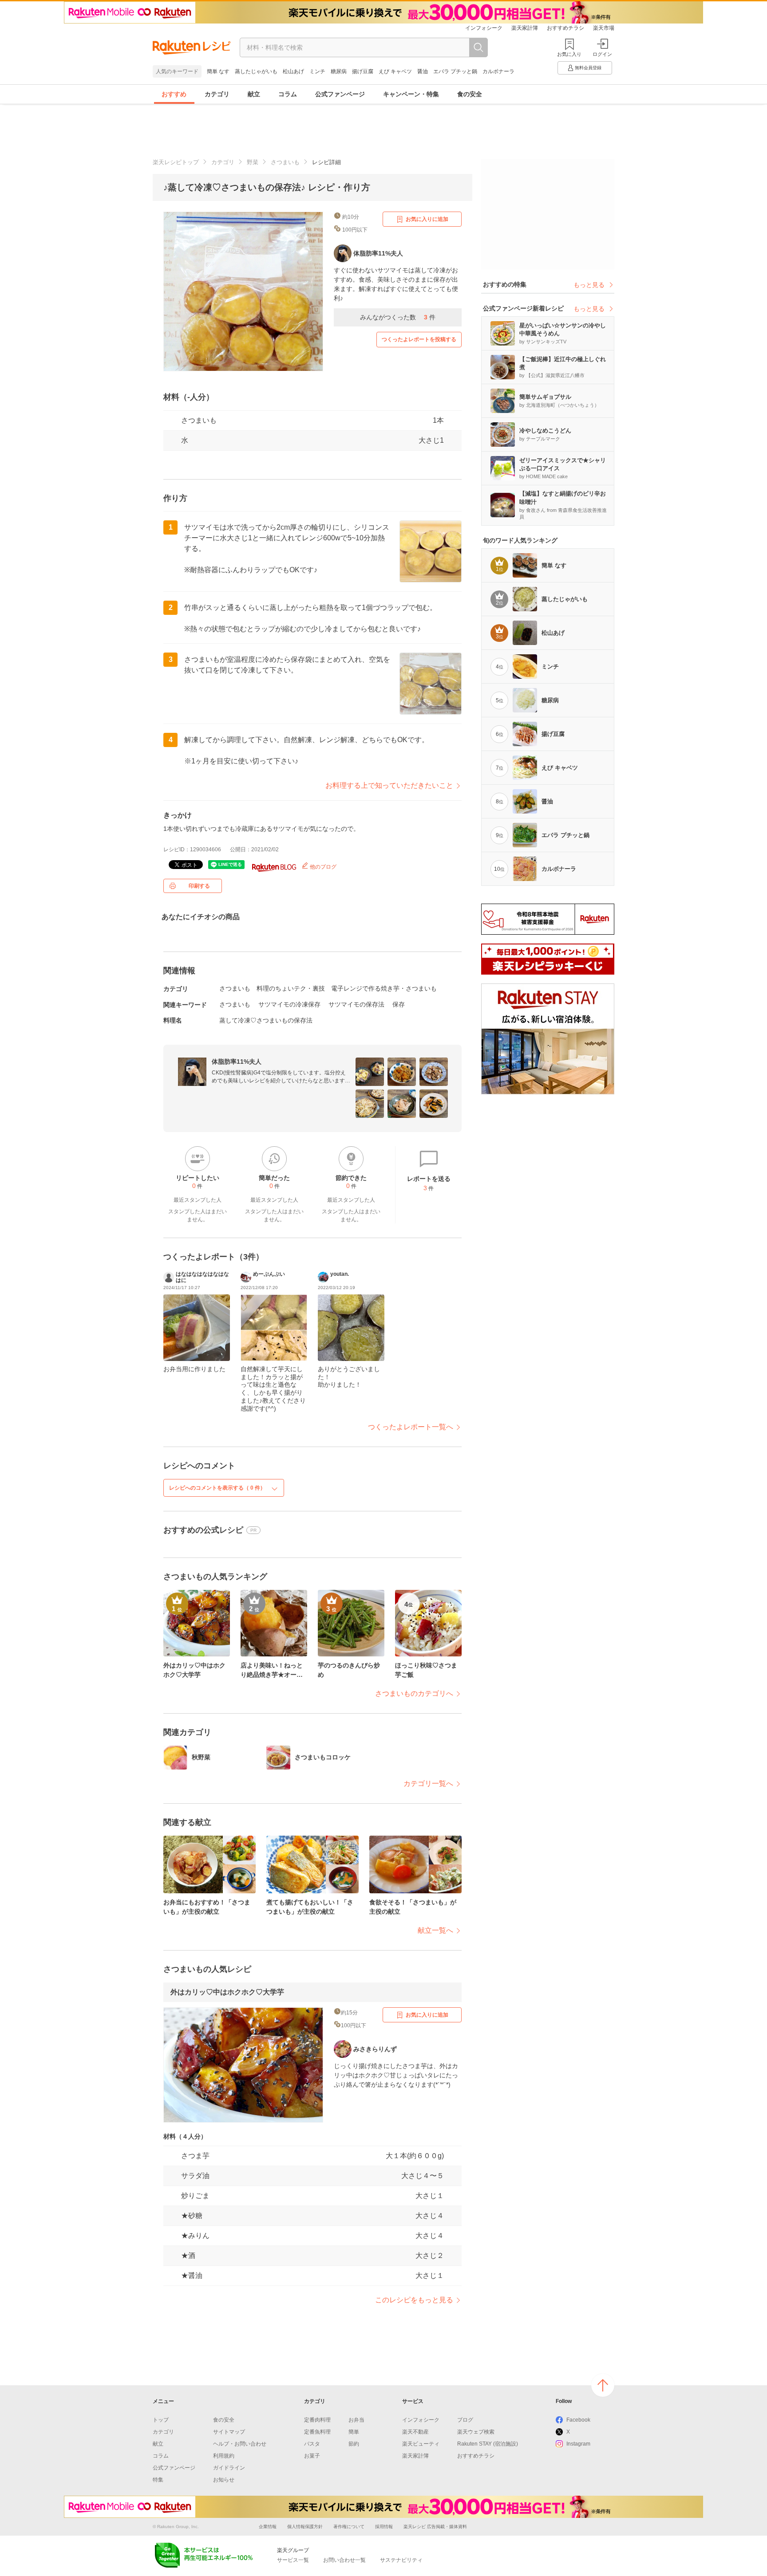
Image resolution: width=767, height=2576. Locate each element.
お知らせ (224, 2480)
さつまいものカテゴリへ (414, 1693)
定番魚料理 (317, 2432)
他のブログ (322, 867)
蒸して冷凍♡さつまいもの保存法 (266, 1020)
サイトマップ (229, 2432)
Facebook (578, 2420)
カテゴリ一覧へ (428, 1784)
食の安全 (470, 94)
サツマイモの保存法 (356, 1004)
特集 (158, 2480)
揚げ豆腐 (363, 71)
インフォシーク (484, 28)
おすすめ (174, 94)
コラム (288, 94)
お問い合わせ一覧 (344, 2560)
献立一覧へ (435, 1930)
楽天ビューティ (421, 2444)
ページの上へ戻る (603, 2385)
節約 (354, 2444)
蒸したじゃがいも (256, 71)
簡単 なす (218, 71)
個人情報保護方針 (305, 2527)
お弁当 (356, 2420)
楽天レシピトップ (176, 162)
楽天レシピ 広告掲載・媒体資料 (435, 2527)
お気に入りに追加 (427, 219)
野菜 (253, 162)
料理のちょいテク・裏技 (291, 988)
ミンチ (317, 71)
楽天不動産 (415, 2432)
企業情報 (268, 2527)
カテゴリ (217, 94)
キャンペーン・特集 (411, 94)
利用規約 (224, 2456)
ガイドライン (229, 2468)
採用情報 (384, 2527)
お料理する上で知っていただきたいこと (389, 785)
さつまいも (285, 162)
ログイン (602, 54)
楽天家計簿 (525, 28)
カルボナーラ (498, 71)
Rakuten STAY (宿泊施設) (488, 2444)
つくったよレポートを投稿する (419, 339)
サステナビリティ (401, 2560)
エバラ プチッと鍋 (455, 71)
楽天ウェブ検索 (476, 2432)
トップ (161, 2420)
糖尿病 (339, 71)
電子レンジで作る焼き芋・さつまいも (384, 988)
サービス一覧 (293, 2560)
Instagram (578, 2444)
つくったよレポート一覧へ (411, 1427)
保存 (399, 1004)
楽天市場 (604, 28)
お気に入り (569, 54)
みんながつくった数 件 (398, 317)
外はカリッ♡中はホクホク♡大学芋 (227, 1992)
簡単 (354, 2432)
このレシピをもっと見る (414, 2300)
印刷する (199, 886)
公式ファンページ (340, 94)
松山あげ (293, 71)
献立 (254, 94)
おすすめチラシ (565, 28)
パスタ (312, 2444)
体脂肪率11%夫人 (237, 1062)
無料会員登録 (588, 68)
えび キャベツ (395, 71)
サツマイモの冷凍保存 (289, 1004)
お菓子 (312, 2456)
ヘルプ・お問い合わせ (240, 2444)
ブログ (465, 2420)
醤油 (423, 71)
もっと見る (589, 285)
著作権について (349, 2527)
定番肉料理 (317, 2420)
